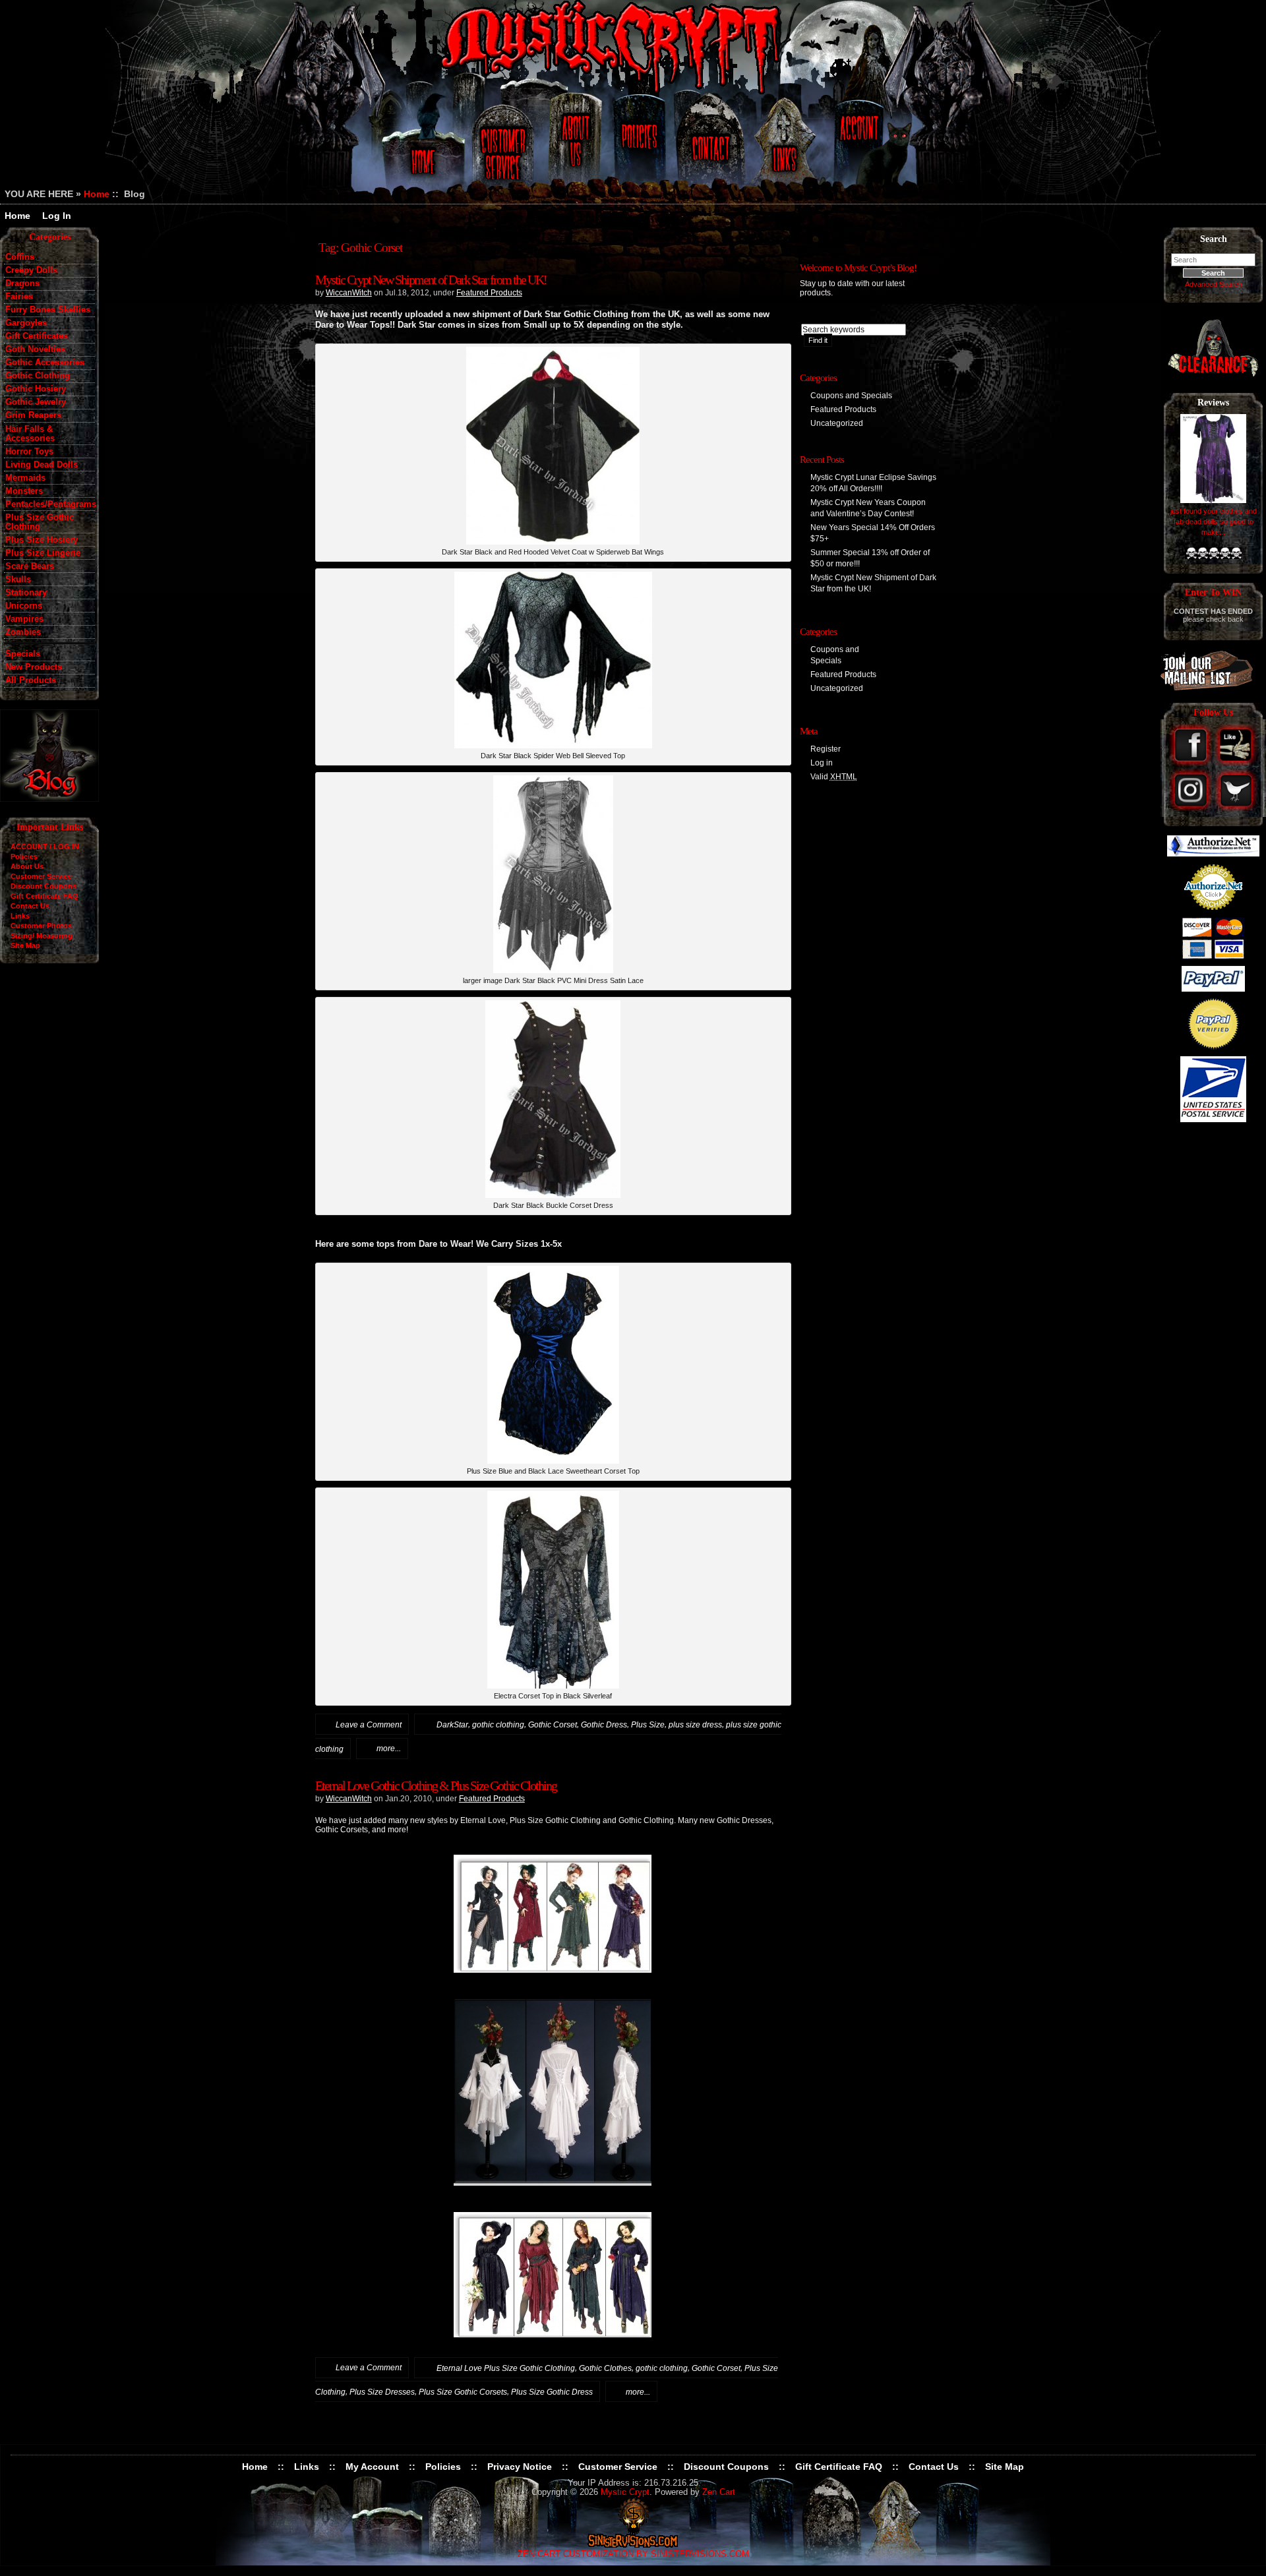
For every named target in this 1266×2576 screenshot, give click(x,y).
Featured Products (489, 293)
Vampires (24, 619)
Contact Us (709, 147)
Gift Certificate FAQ (45, 896)
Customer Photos (41, 926)
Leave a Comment (369, 1725)
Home (421, 147)
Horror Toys (29, 452)
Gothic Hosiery (36, 389)
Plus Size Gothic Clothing (40, 522)
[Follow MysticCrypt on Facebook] (1192, 763)
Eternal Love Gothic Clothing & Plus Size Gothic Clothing (436, 1785)
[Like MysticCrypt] (1236, 763)
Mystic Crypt (625, 2492)
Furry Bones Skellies (48, 310)
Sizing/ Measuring (42, 936)
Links (786, 147)
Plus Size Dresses (382, 2392)
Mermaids (25, 478)
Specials (23, 654)
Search (1214, 239)
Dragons (22, 284)
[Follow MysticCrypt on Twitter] (1236, 808)
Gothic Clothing (38, 376)
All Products (31, 680)
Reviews (1213, 403)
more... (389, 1749)
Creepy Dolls (31, 270)
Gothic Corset (553, 1725)
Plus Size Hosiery (42, 540)
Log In (57, 216)
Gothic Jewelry (36, 402)
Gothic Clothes (605, 2368)
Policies (638, 147)
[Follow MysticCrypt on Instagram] (1192, 808)
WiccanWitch (349, 293)
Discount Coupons (44, 886)
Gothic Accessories (45, 363)
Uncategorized (837, 423)
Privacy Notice (520, 2467)
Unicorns (24, 606)
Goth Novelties (35, 349)
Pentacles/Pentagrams (50, 504)
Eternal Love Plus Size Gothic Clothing (506, 2368)
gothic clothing (498, 1725)
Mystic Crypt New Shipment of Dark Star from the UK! (431, 280)
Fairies (19, 297)
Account (857, 147)
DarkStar (452, 1725)
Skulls (18, 580)
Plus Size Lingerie (43, 553)
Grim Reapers (33, 415)
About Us (574, 147)
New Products (34, 667)
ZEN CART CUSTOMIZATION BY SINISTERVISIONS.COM (633, 2554)
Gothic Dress (604, 1725)
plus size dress (695, 1725)
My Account (372, 2467)
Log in (822, 763)
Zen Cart (719, 2492)
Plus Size (648, 1725)
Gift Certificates (37, 336)
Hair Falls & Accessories (30, 434)
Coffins (20, 257)
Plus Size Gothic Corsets (463, 2392)
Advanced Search (1214, 284)
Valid (834, 777)
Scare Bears (30, 566)
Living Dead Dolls (42, 465)
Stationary (26, 593)
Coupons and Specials (851, 396)
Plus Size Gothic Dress (552, 2392)
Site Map (25, 945)
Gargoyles (26, 323)
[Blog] (49, 798)
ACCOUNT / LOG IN (45, 847)
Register (826, 749)
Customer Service (505, 147)
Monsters (24, 491)
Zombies (23, 632)
